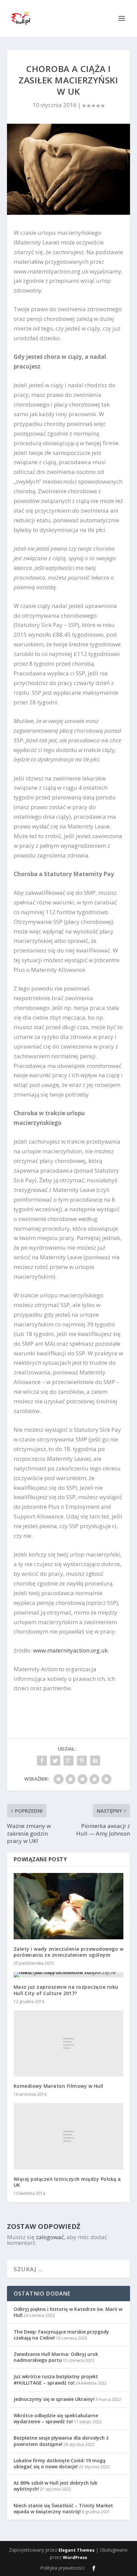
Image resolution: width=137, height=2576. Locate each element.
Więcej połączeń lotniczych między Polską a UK (67, 2182)
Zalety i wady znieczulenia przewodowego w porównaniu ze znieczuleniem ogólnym (69, 1952)
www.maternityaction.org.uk (70, 1650)
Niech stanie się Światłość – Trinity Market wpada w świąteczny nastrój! (63, 2508)
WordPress (75, 2557)
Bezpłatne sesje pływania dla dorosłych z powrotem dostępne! (61, 2441)
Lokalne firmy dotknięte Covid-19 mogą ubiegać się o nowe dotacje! (60, 2463)
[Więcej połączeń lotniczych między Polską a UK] (69, 2136)
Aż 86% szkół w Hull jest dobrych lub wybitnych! (56, 2486)
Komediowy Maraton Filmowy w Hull (59, 2086)
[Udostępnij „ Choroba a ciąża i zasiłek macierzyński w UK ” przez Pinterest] (82, 1761)
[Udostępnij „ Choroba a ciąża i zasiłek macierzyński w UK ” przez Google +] (68, 1761)
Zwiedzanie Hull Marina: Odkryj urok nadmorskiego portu (56, 2357)
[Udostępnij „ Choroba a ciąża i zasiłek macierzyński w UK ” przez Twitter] (55, 1761)
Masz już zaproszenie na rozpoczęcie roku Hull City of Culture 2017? (66, 1990)
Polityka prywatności (62, 2568)
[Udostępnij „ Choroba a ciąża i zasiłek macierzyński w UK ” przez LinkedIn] (95, 1761)
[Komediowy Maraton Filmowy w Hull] (69, 2043)
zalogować (50, 2237)
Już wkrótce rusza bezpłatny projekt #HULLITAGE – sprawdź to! (56, 2379)
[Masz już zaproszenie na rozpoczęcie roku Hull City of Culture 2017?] (69, 1975)
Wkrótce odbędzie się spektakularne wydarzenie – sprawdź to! (56, 2418)
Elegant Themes (76, 2550)
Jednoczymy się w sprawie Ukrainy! (54, 2399)
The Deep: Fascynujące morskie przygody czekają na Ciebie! (61, 2335)
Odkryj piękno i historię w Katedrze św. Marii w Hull (68, 2312)
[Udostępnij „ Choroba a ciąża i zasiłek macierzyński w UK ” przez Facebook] (42, 1761)
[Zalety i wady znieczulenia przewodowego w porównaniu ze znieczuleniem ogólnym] (69, 1906)
